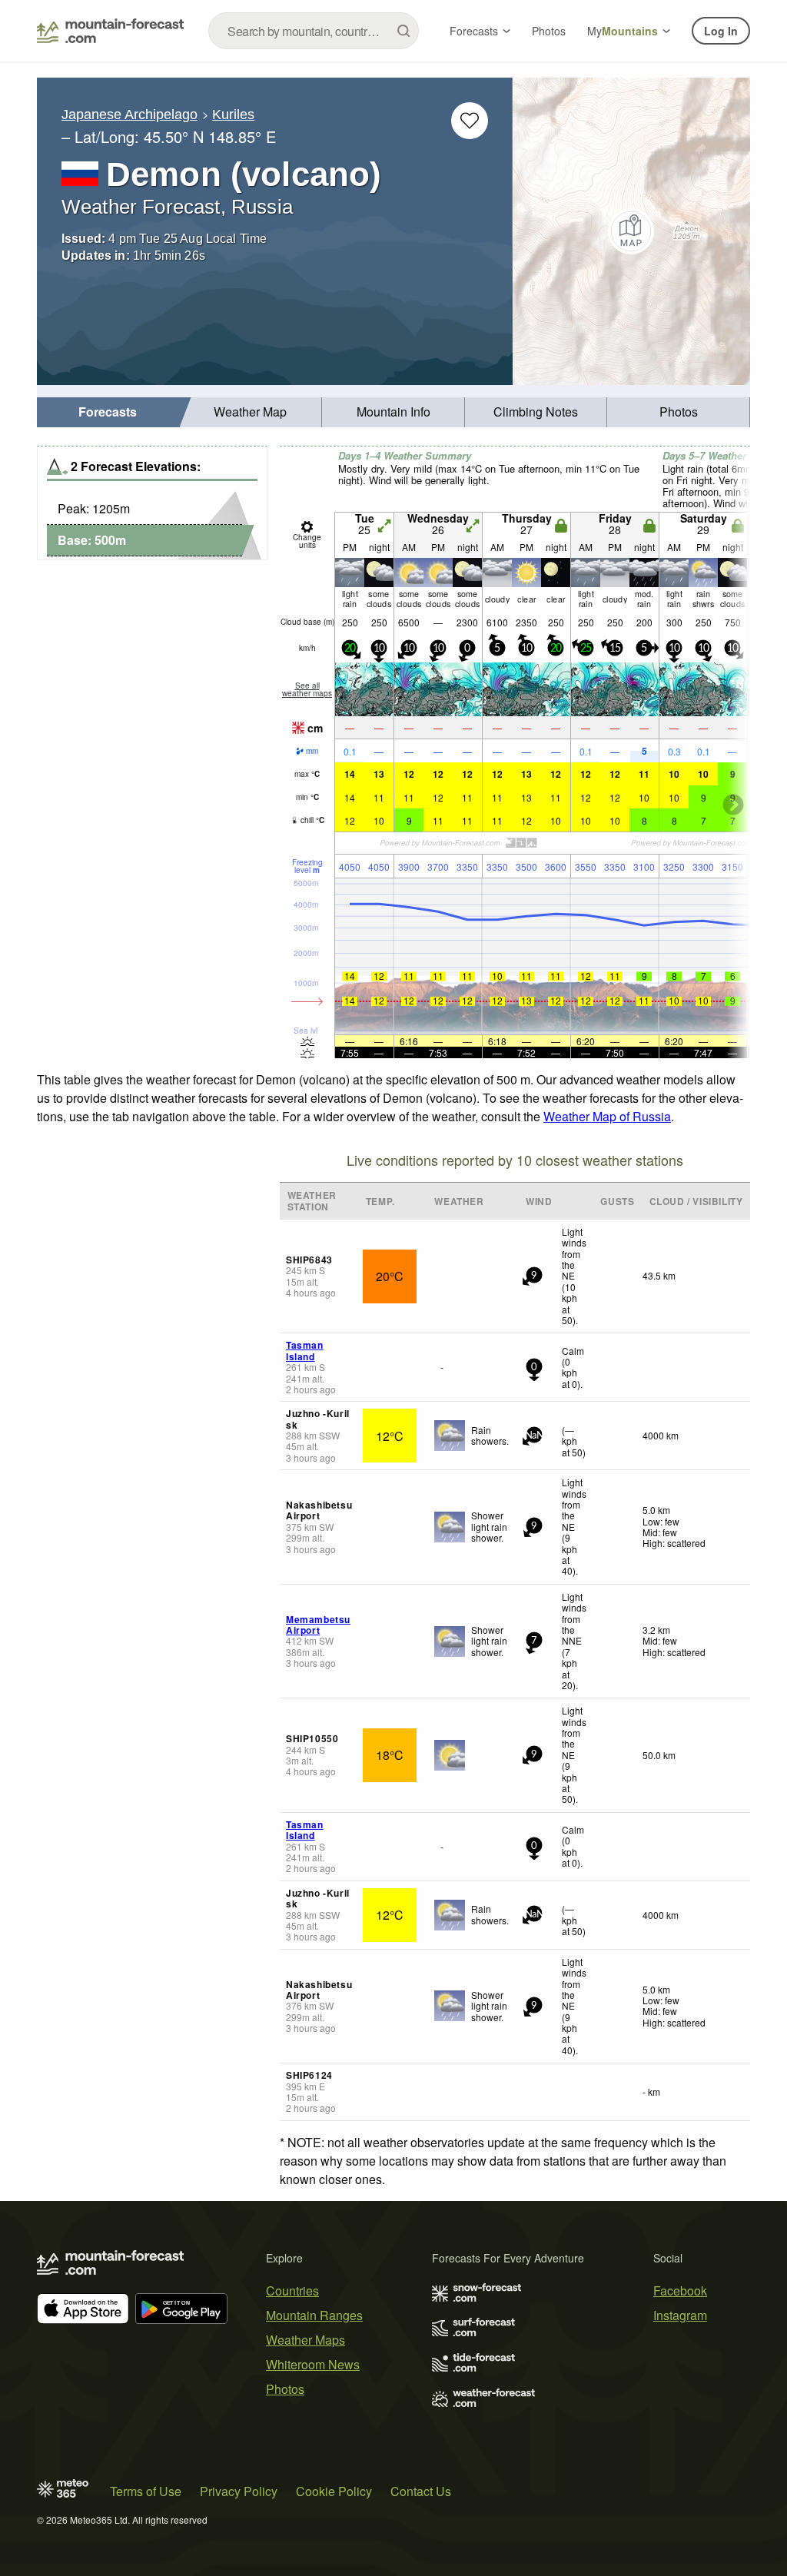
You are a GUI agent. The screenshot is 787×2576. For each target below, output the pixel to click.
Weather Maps (306, 2340)
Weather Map (250, 412)
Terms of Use (146, 2491)
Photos (549, 31)
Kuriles (233, 115)
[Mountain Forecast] (110, 31)
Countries (292, 2291)
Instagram (680, 2315)
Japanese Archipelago (130, 115)
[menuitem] (108, 412)
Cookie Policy (334, 2491)
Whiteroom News (313, 2364)
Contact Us (421, 2491)
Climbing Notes (536, 412)
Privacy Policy (239, 2491)
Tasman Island (305, 1350)
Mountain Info (393, 412)
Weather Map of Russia (607, 1116)
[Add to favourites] (470, 121)
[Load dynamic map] (631, 231)
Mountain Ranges (314, 2315)
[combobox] (314, 31)
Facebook (680, 2291)
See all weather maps (307, 689)
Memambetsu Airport (318, 1625)
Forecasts (474, 31)
